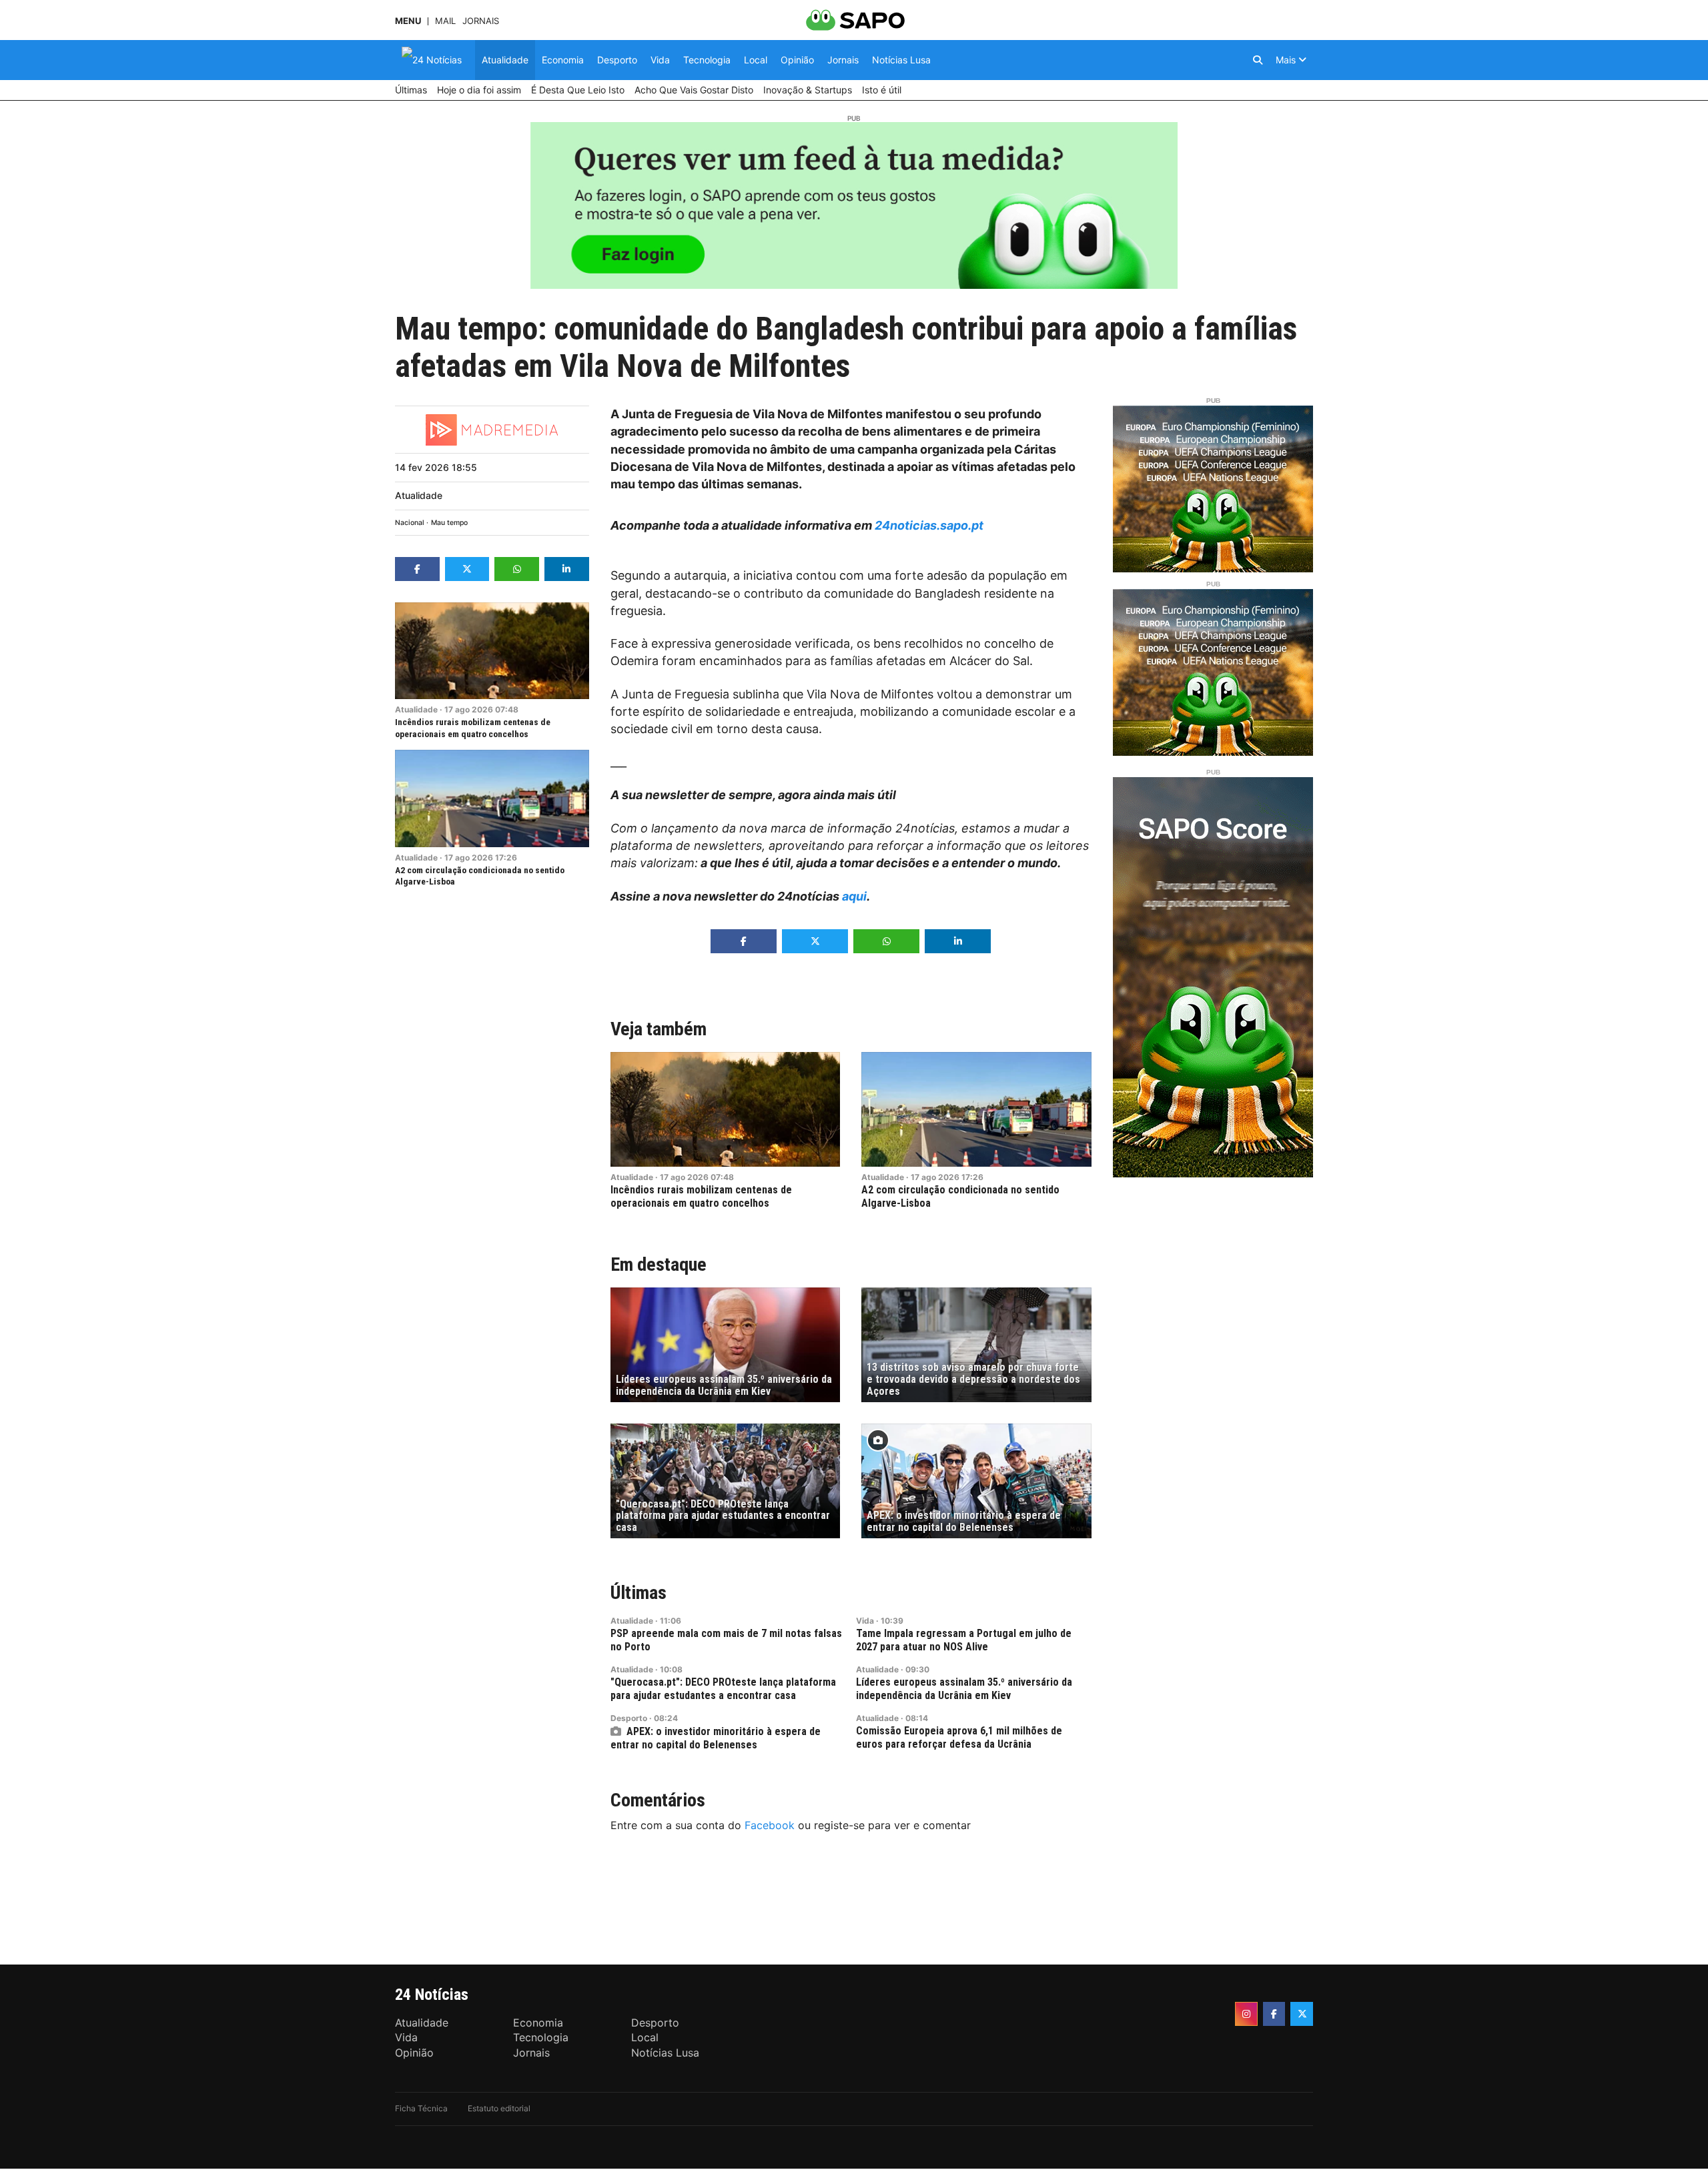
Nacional (410, 523)
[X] (1302, 2014)
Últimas (638, 1593)
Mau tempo (449, 523)
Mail (445, 21)
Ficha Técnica (421, 2108)
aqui (854, 896)
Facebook (770, 1825)
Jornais (481, 21)
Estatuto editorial (499, 2108)
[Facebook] (1274, 2014)
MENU (408, 21)
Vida (865, 1621)
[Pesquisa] (1258, 60)
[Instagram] (1246, 2014)
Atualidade (419, 495)
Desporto (629, 1718)
